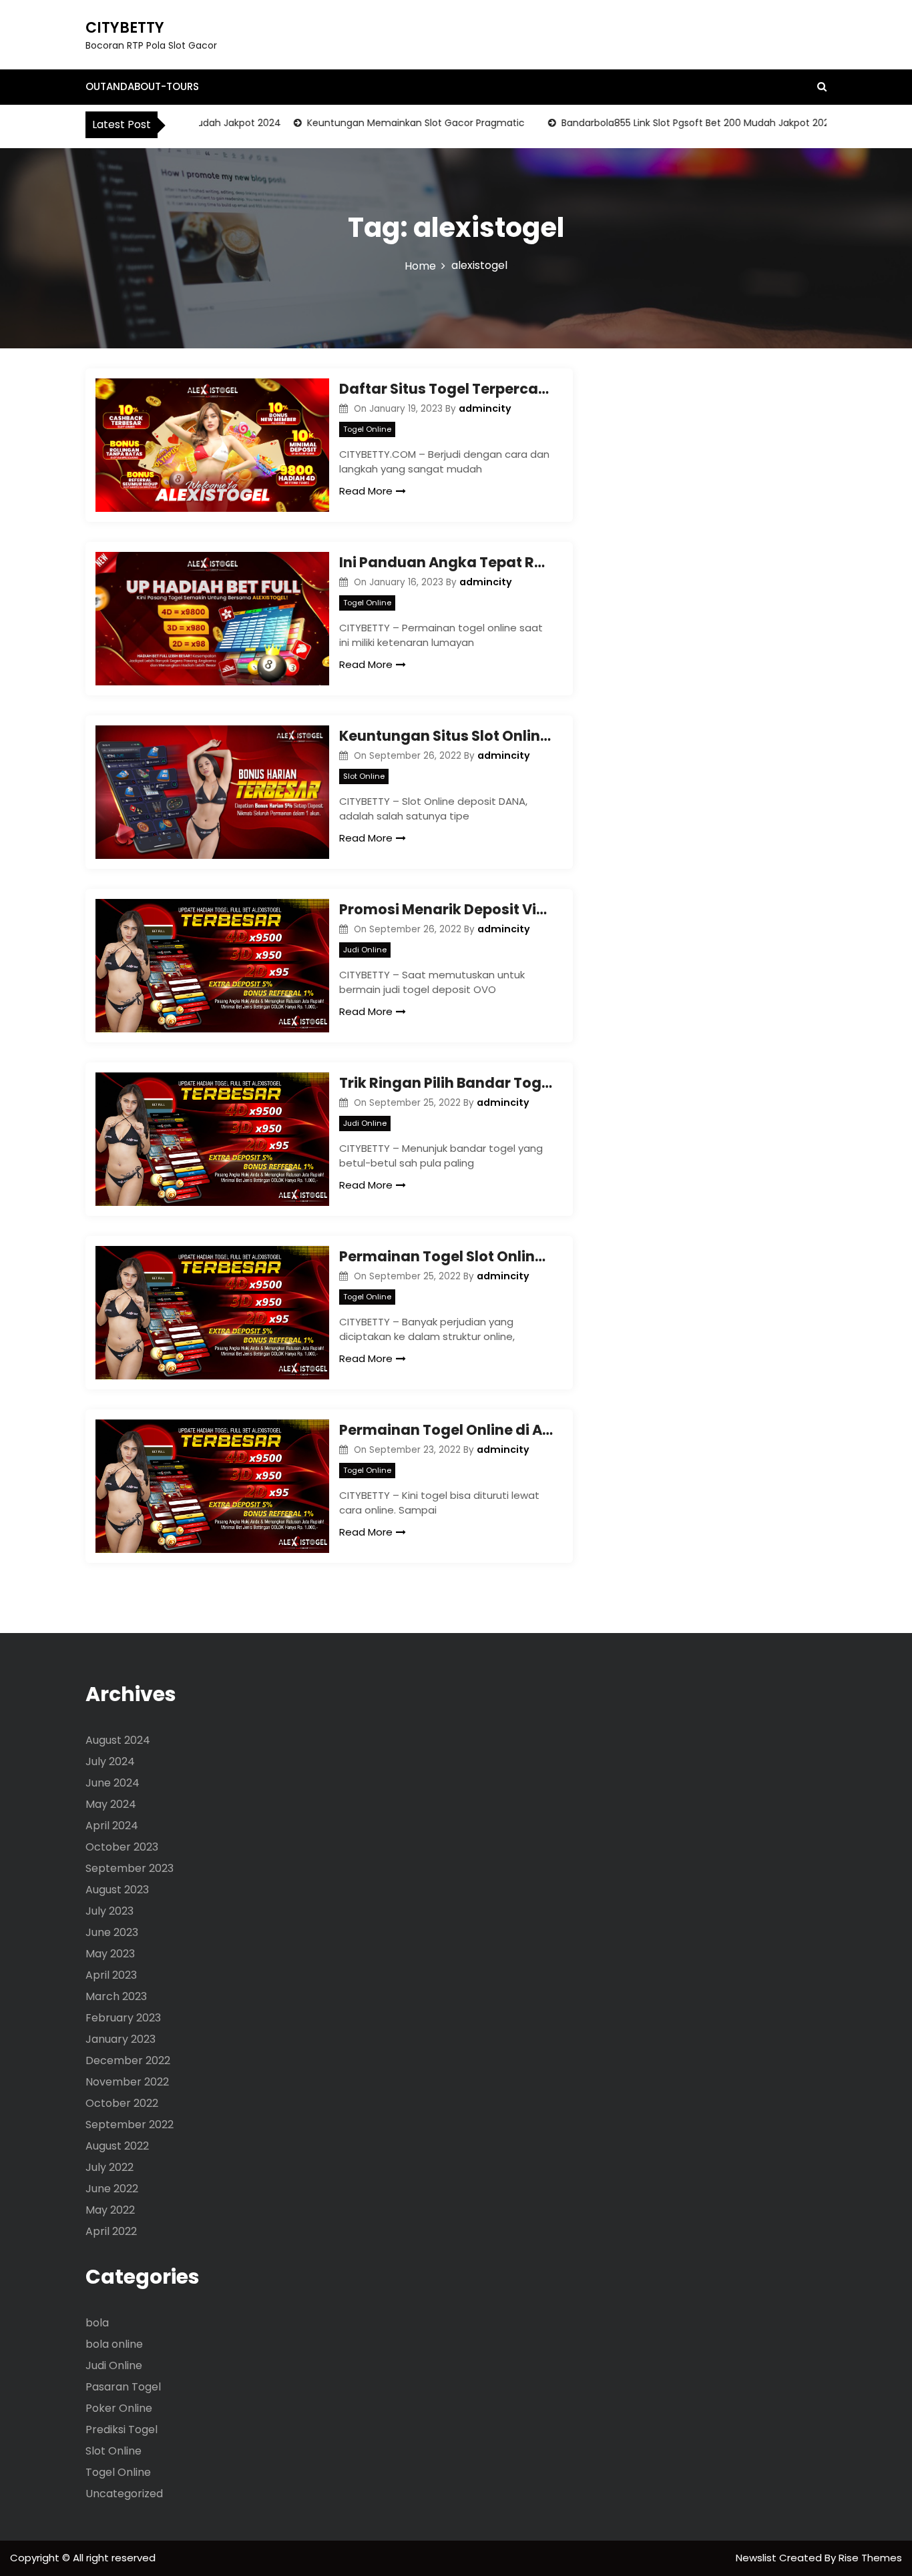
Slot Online (364, 776)
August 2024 (118, 1740)
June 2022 (112, 2189)
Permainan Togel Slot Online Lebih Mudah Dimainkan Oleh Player (446, 1256)
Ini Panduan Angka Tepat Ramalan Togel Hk (446, 562)
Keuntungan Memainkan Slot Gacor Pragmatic (383, 123)
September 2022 (130, 2125)
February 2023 (123, 2018)
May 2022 (110, 2210)
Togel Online (367, 429)
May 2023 (110, 1954)
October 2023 (122, 1847)
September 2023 (130, 1868)
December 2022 (128, 2060)
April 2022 (111, 2231)
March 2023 (116, 1996)
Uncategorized (124, 2494)
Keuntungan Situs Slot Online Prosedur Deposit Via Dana (446, 736)
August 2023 (117, 1890)
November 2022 (127, 2082)
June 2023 (112, 1932)
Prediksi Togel (122, 2430)
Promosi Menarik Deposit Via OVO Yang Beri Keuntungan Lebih (446, 909)
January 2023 (121, 2039)
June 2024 (112, 1783)
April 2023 (111, 1975)
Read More (366, 491)
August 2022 (117, 2146)
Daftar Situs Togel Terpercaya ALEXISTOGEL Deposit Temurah (446, 389)
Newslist (757, 2558)
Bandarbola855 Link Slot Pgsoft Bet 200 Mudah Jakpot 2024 (665, 123)
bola (97, 2323)
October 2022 (122, 2103)
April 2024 (112, 1826)
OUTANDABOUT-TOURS (142, 86)
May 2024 (111, 1804)
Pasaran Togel (123, 2387)
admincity (485, 408)
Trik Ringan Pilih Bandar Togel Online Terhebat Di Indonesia (446, 1083)
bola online (114, 2344)
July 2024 (110, 1761)
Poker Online (119, 2408)
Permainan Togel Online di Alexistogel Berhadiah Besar (446, 1430)
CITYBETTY (125, 28)
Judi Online (365, 950)
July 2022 (109, 2167)
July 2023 (109, 1911)
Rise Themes (870, 2558)
